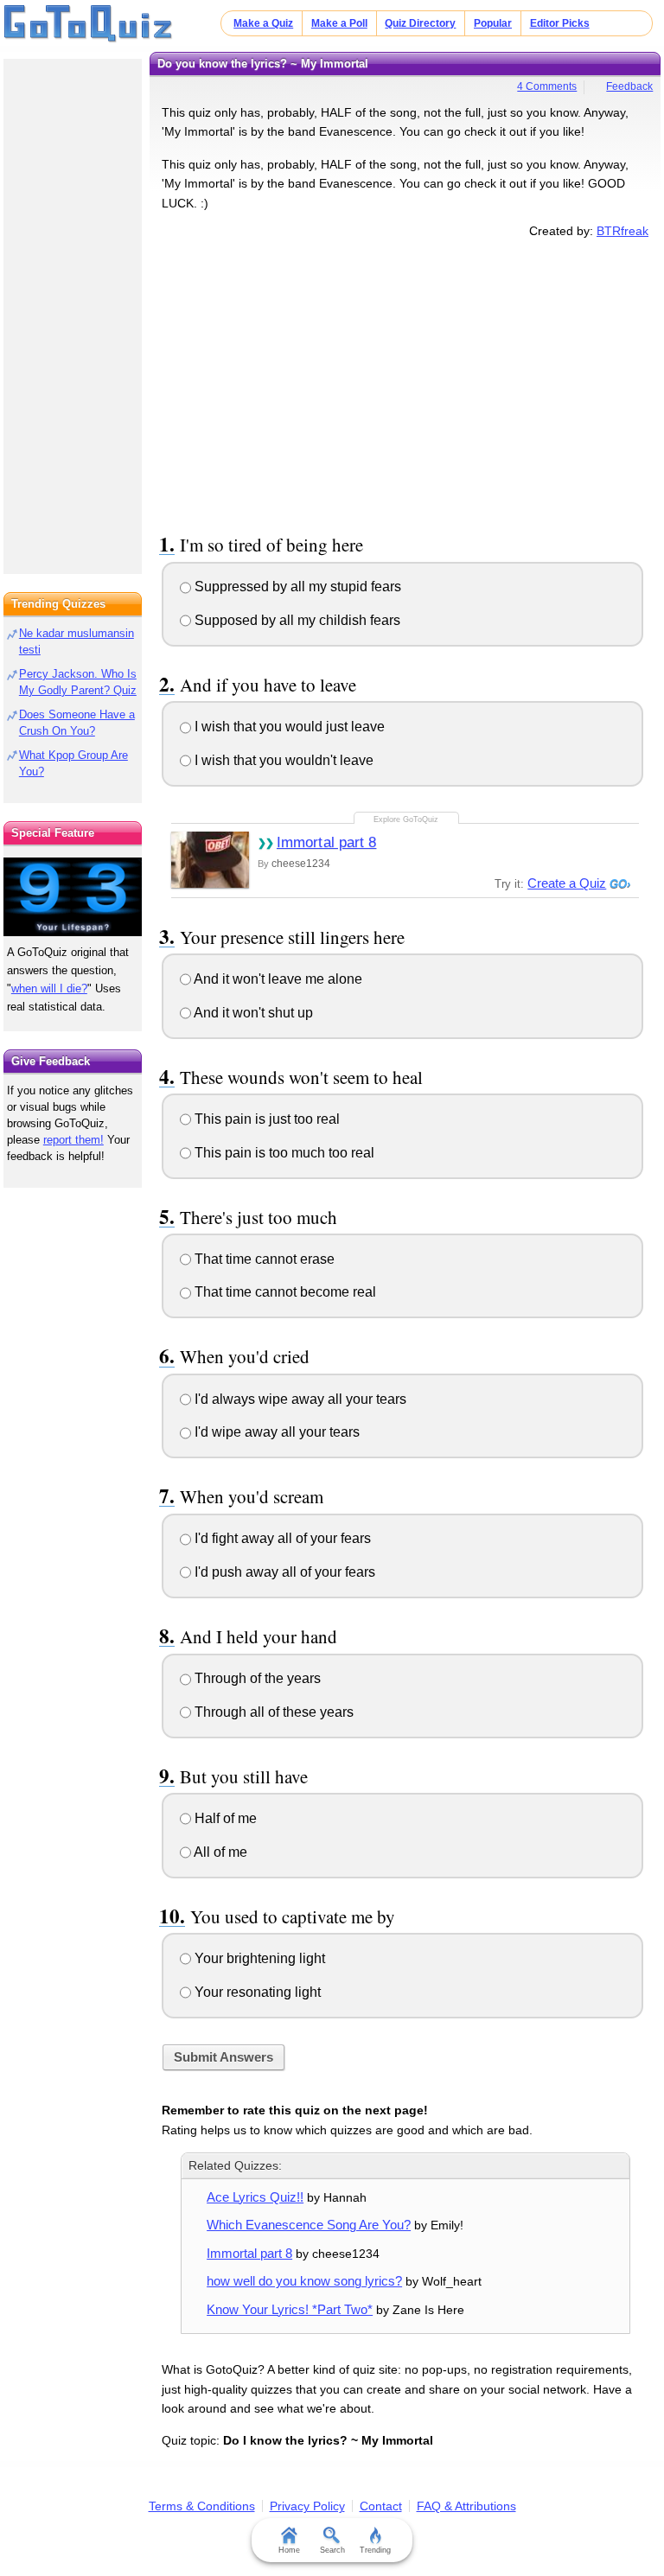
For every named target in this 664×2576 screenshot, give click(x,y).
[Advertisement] (405, 383)
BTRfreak (622, 231)
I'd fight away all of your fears (281, 1538)
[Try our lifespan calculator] (73, 897)
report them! (73, 1140)
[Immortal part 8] (210, 860)
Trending (375, 2550)
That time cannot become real (284, 1292)
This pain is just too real (265, 1119)
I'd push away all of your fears (283, 1572)
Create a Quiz (567, 883)
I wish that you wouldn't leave (282, 760)
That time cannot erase (263, 1259)
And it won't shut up (252, 1013)
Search (332, 2550)
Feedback (629, 86)
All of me (219, 1852)
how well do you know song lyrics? (304, 2281)
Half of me (224, 1818)
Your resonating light (256, 1992)
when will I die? (49, 988)
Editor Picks (560, 23)
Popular (493, 23)
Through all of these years (272, 1712)
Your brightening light (258, 1958)
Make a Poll (339, 23)
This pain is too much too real (283, 1153)
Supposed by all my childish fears (296, 620)
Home (289, 2550)
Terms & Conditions (202, 2506)
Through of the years (256, 1678)
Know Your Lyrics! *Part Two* (290, 2309)
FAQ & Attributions (466, 2506)
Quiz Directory (420, 23)
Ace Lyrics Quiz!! (255, 2197)
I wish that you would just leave (288, 727)
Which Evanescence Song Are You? (309, 2225)
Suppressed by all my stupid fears (296, 587)
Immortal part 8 (327, 842)
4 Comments (547, 86)
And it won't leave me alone (277, 979)
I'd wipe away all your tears (275, 1432)
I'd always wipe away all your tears (299, 1399)
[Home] (89, 24)
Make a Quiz (263, 23)
